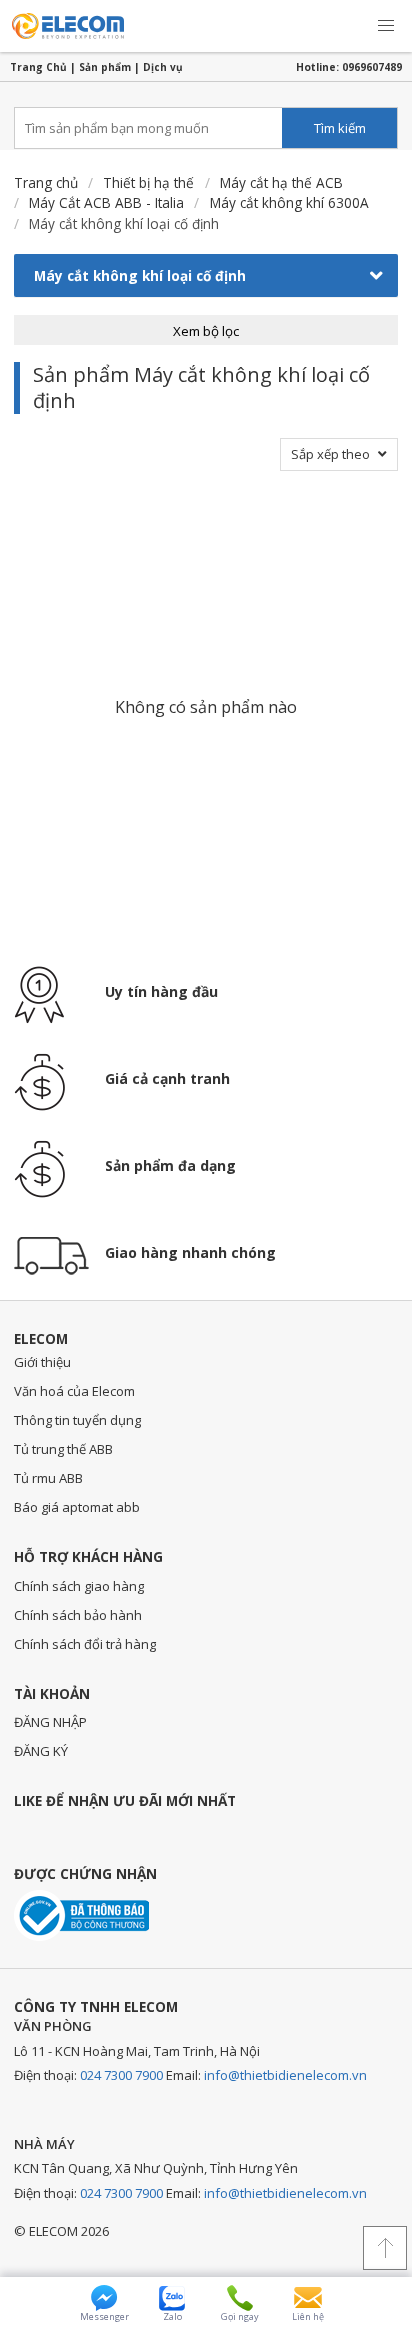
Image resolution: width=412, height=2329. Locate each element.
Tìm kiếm (340, 128)
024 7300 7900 (121, 2075)
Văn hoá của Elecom (74, 1391)
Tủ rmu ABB (48, 1478)
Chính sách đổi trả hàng (85, 1644)
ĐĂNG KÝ (41, 1751)
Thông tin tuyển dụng (77, 1420)
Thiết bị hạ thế (148, 182)
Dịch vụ (163, 67)
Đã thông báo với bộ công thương (81, 1915)
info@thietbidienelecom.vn (285, 2075)
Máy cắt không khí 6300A (289, 202)
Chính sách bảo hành (78, 1615)
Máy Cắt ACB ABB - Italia (106, 202)
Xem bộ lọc (206, 331)
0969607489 (372, 67)
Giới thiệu (42, 1362)
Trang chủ (46, 182)
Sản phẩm (105, 67)
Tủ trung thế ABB (63, 1449)
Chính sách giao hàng (79, 1586)
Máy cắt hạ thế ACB (281, 182)
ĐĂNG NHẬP (50, 1722)
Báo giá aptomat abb (77, 1507)
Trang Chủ (38, 67)
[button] (386, 26)
